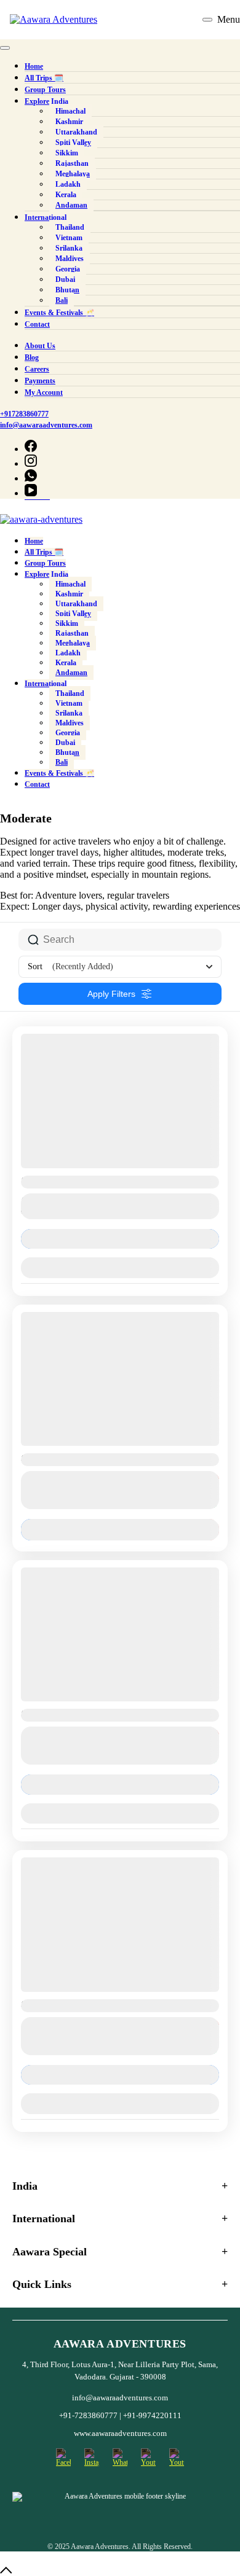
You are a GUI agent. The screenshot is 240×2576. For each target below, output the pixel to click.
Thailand (70, 693)
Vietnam (69, 703)
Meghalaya (73, 643)
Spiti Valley (73, 614)
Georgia (68, 733)
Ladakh (68, 653)
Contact (37, 784)
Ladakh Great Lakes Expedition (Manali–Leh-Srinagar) (119, 1458)
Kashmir (69, 594)
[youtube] (31, 494)
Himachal (70, 584)
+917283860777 (120, 20)
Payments (40, 381)
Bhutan (67, 752)
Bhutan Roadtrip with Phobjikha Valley (89, 1713)
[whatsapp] (31, 479)
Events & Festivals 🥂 (59, 773)
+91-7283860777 (89, 2415)
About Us (40, 346)
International (46, 684)
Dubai (65, 743)
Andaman (71, 673)
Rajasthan (72, 633)
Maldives (70, 723)
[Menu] (207, 20)
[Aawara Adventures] (54, 20)
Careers (37, 369)
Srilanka (69, 713)
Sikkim (67, 623)
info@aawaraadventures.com (46, 425)
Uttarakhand (76, 604)
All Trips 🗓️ (44, 552)
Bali (62, 762)
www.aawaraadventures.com (120, 2433)
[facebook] (31, 450)
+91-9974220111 (152, 2415)
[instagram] (31, 464)
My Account (44, 392)
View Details (120, 1239)
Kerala (66, 663)
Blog (32, 357)
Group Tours (45, 563)
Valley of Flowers (51, 1180)
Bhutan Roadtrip (50, 2004)
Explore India (46, 574)
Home (34, 541)
